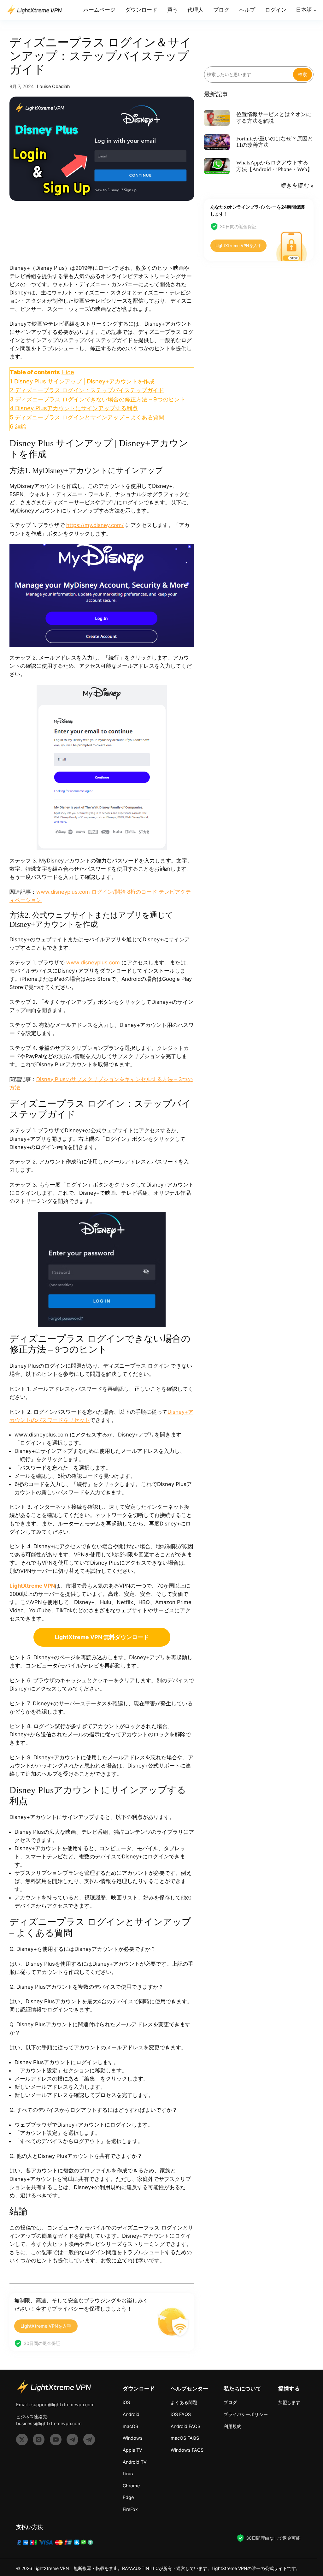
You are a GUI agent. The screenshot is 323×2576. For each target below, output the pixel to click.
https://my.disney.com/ (95, 525)
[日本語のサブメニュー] (315, 10)
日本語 (304, 10)
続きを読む (295, 186)
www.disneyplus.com (93, 962)
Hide (68, 372)
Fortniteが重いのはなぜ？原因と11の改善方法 (275, 142)
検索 (302, 74)
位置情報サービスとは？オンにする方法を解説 (274, 118)
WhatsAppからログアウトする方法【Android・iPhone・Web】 (274, 166)
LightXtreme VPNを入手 (46, 2326)
